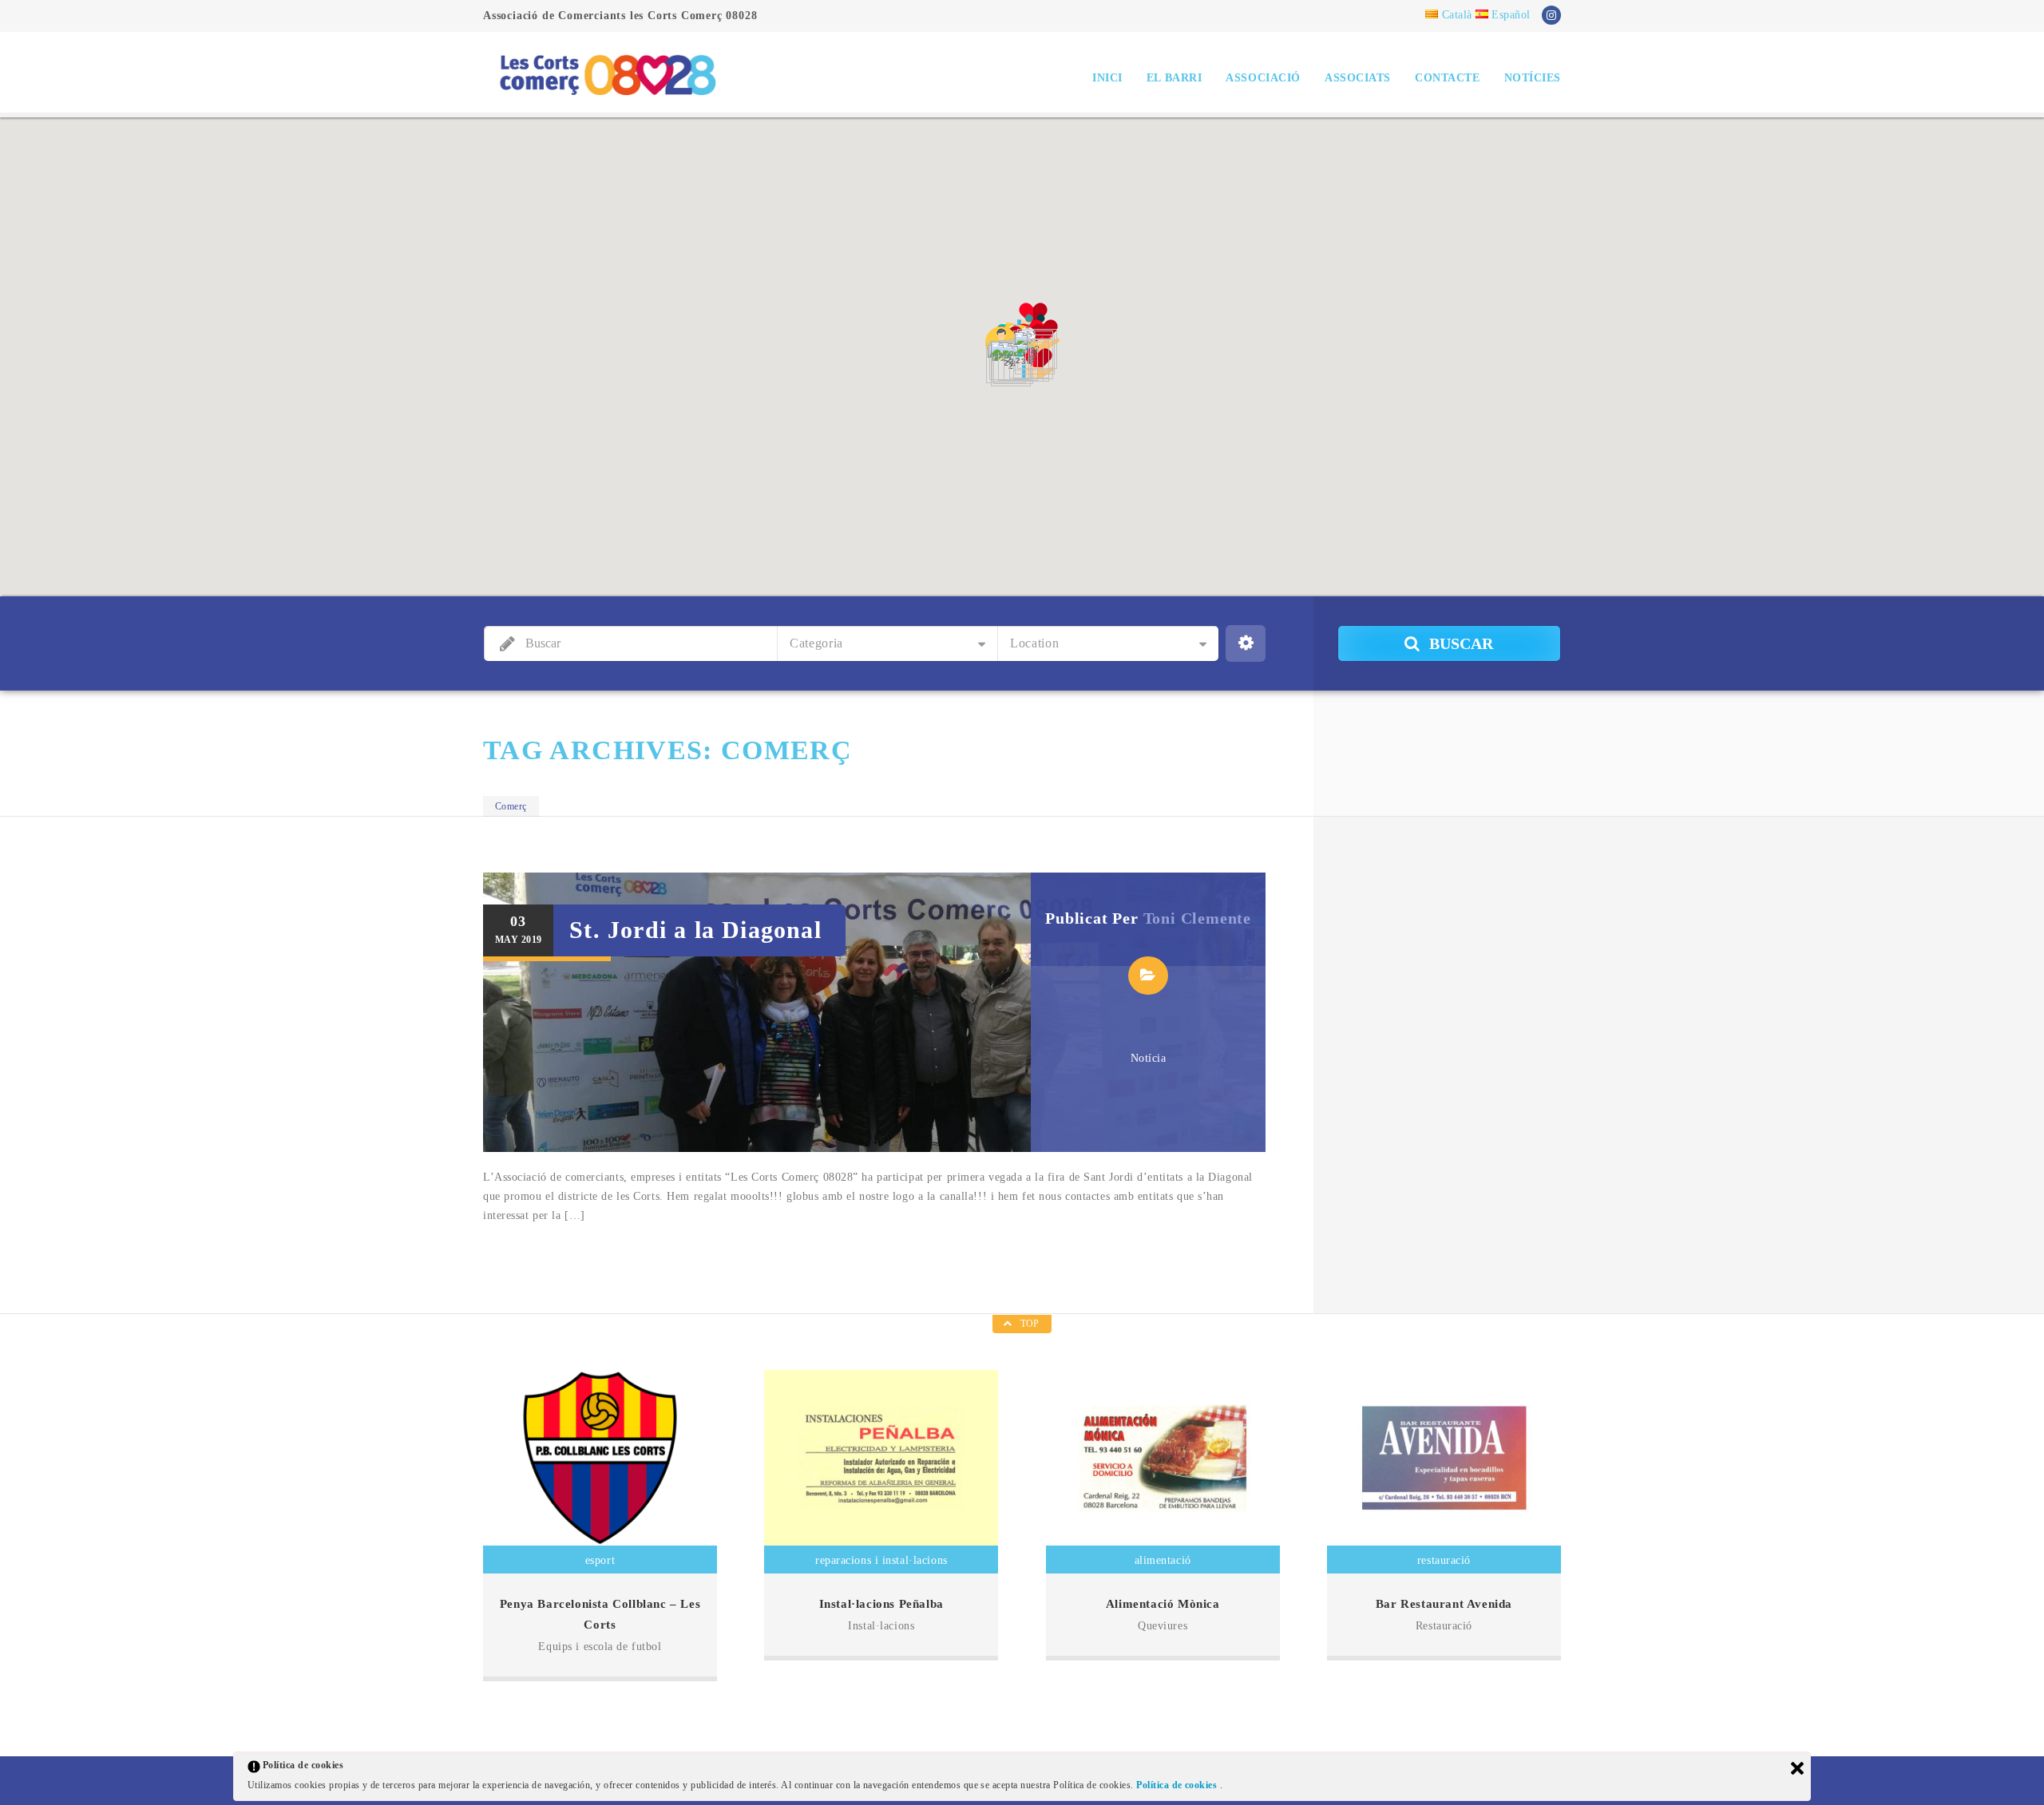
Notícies (1533, 78)
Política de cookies (1178, 1785)
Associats (1358, 78)
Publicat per (1148, 918)
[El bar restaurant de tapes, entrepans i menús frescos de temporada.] (1444, 1458)
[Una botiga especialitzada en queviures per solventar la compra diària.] (1163, 1458)
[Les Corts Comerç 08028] (607, 74)
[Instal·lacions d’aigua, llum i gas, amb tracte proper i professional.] (881, 1458)
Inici (1107, 78)
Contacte (1447, 78)
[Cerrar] (1797, 1768)
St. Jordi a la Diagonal (695, 930)
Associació (1263, 78)
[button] (1001, 342)
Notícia (1149, 1058)
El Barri (1174, 78)
